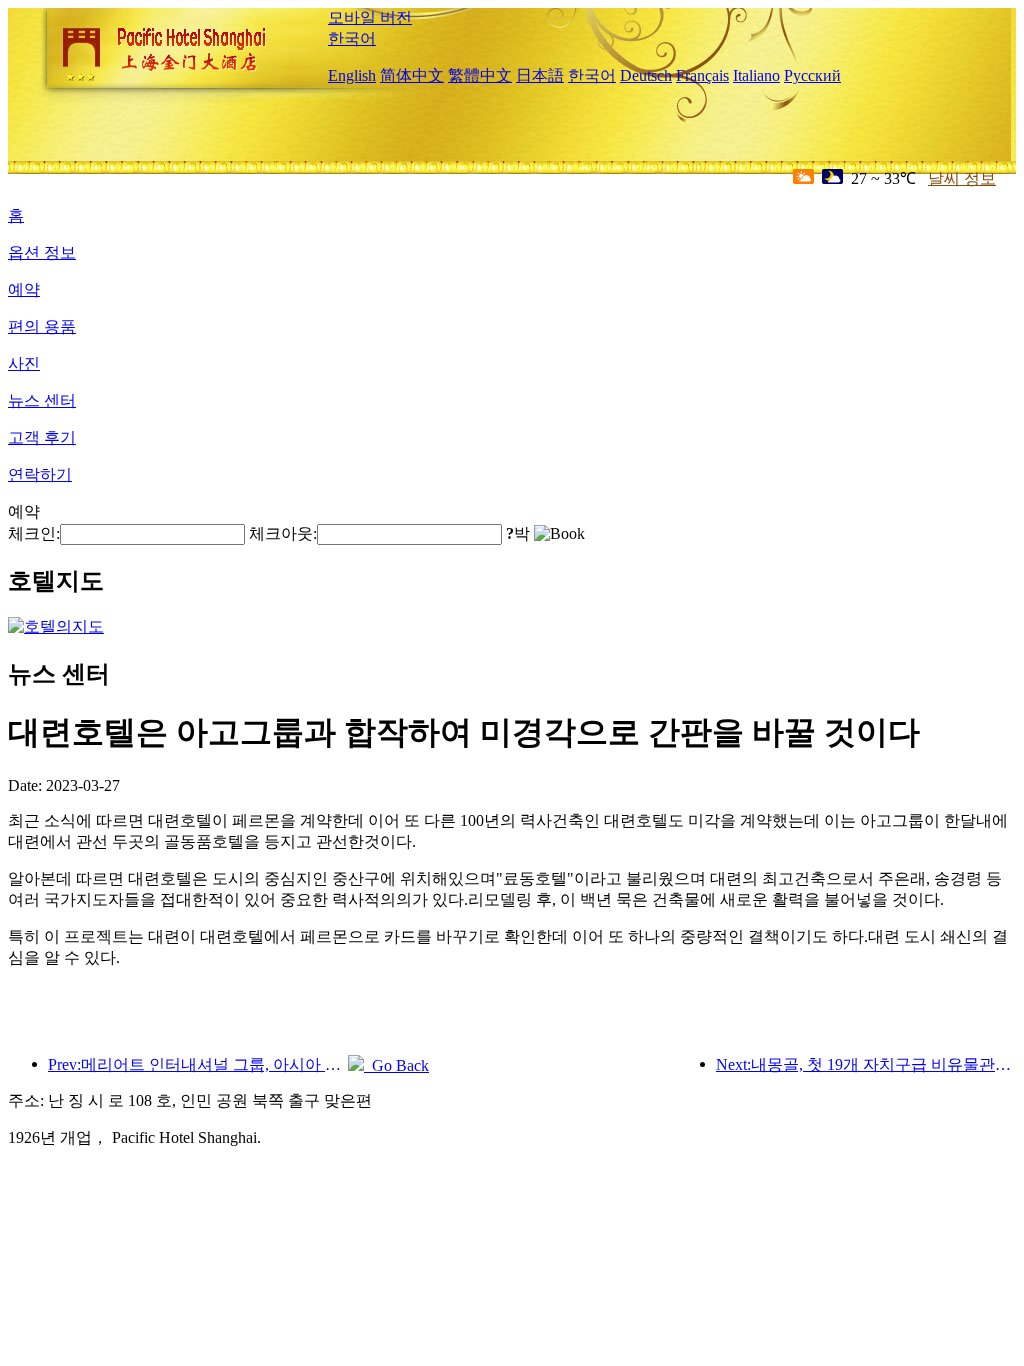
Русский (812, 75)
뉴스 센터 (42, 400)
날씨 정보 (962, 178)
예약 (24, 289)
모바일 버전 (370, 17)
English (352, 75)
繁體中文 (480, 75)
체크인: (34, 533)
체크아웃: (283, 533)
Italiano (756, 75)
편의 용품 (42, 326)
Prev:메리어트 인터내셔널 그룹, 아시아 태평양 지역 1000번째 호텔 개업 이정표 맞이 (198, 1064)
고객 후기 (42, 437)
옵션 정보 (42, 252)
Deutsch (646, 75)
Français (702, 75)
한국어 (352, 38)
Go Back (396, 1065)
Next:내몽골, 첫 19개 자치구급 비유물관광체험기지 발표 (866, 1064)
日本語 (540, 75)
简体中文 (412, 75)
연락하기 (40, 474)
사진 (24, 363)
